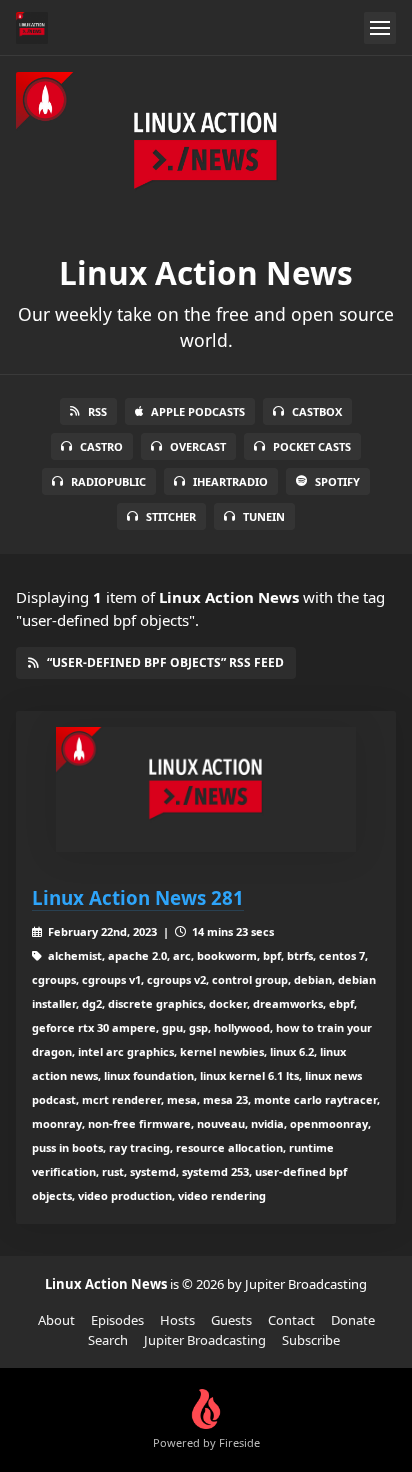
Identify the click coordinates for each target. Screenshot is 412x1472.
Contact (291, 1320)
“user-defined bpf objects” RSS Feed (165, 662)
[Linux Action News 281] (206, 789)
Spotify (337, 481)
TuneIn (264, 516)
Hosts (177, 1320)
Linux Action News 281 (138, 897)
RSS (97, 411)
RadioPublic (108, 481)
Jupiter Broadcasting (205, 1340)
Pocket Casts (312, 446)
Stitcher (171, 516)
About (56, 1320)
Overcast (198, 446)
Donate (353, 1320)
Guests (231, 1320)
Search (108, 1340)
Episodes (117, 1320)
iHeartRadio (230, 481)
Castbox (317, 411)
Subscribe (311, 1340)
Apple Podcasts (198, 411)
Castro (101, 446)
